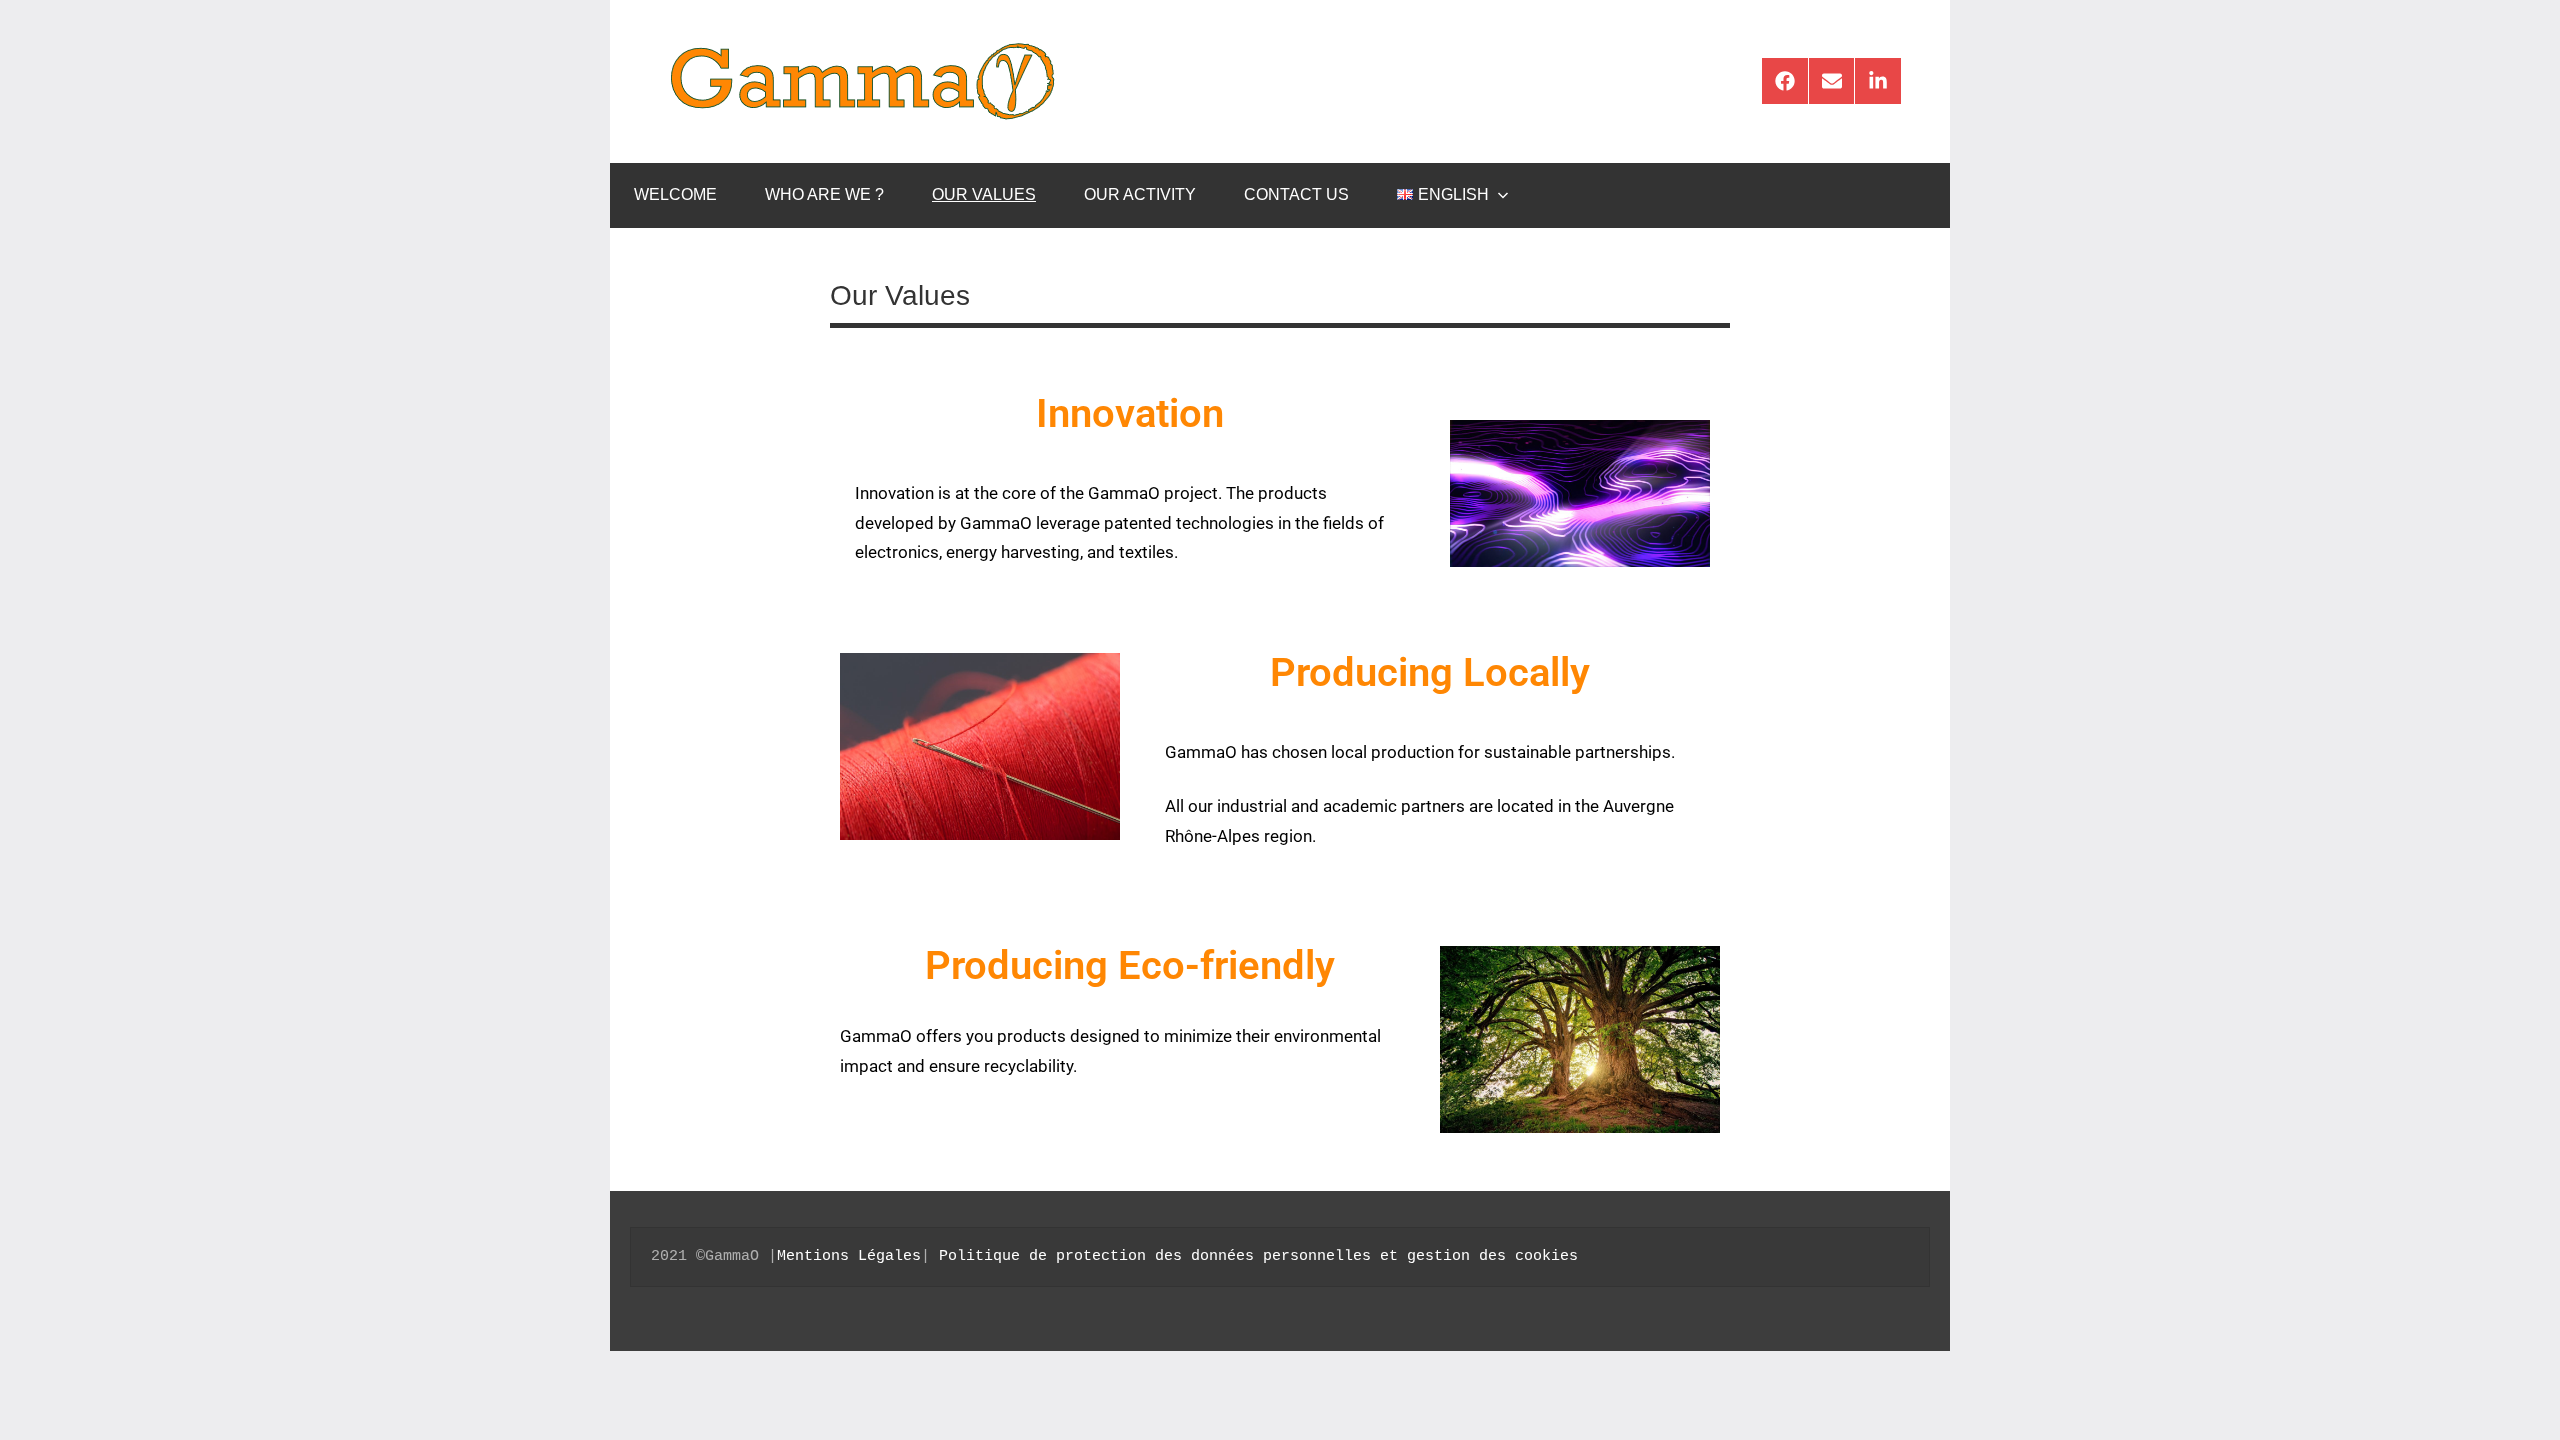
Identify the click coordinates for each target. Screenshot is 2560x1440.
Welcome (675, 194)
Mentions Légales (849, 1256)
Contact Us (1296, 194)
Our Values (984, 194)
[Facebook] (1785, 81)
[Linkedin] (1878, 81)
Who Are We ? (824, 194)
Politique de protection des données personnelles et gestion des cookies (1258, 1256)
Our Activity (1140, 194)
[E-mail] (1832, 81)
